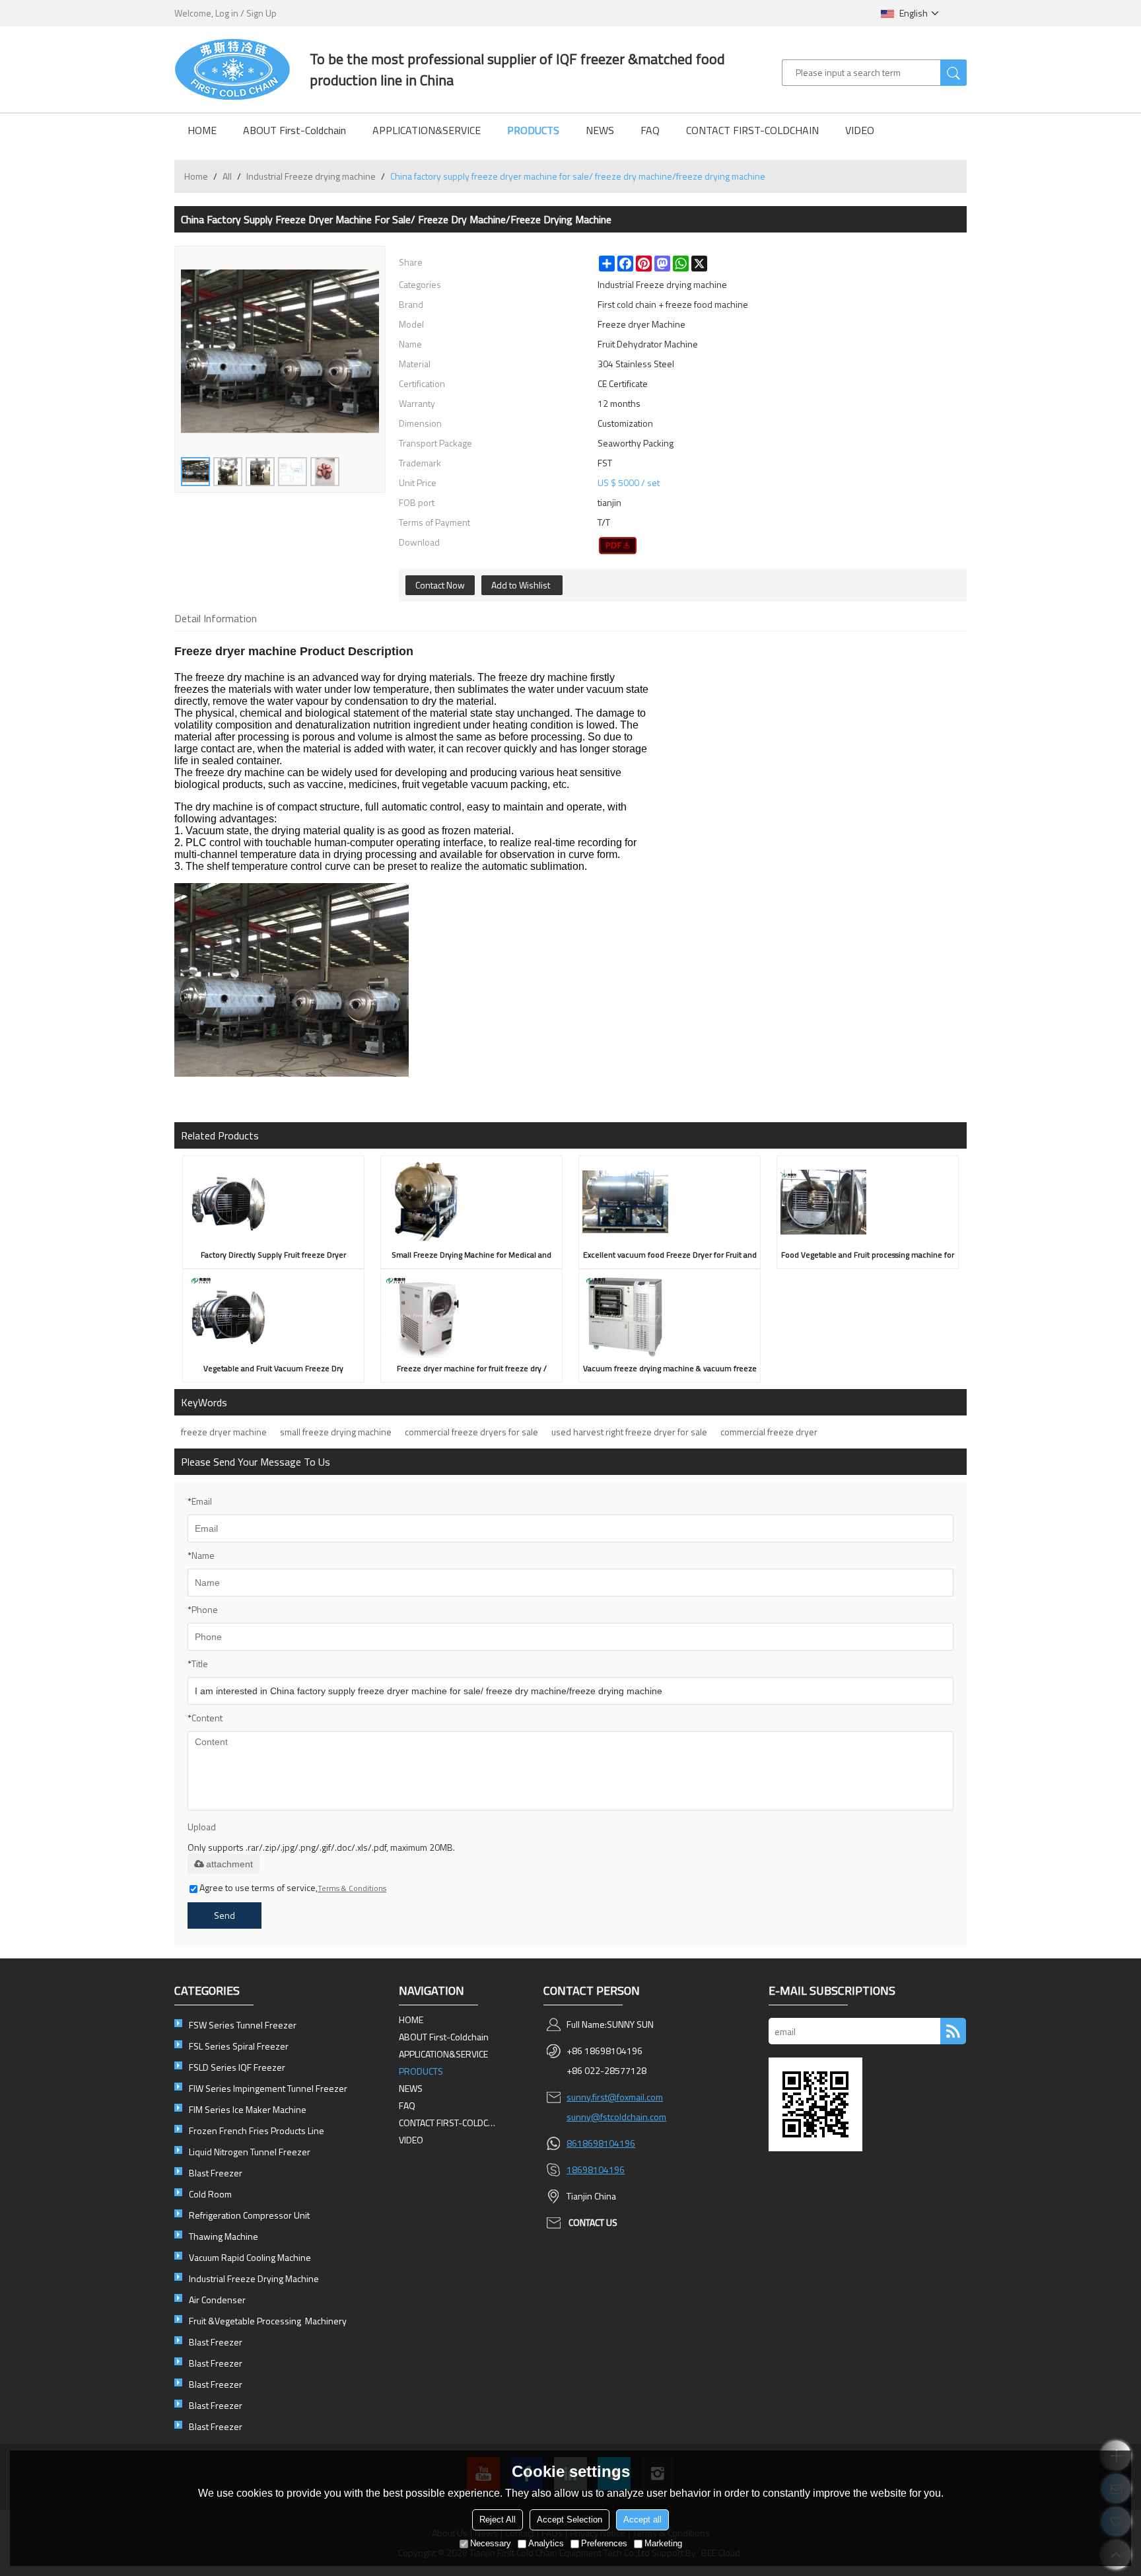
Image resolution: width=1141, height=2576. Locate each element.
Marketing (663, 2543)
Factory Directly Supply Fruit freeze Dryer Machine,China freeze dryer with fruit (273, 1257)
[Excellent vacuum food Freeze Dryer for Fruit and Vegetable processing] (670, 1202)
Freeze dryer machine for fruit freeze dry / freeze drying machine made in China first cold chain (471, 1370)
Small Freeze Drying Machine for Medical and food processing (471, 1257)
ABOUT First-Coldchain (294, 130)
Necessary (491, 2543)
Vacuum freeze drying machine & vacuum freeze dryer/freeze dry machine (670, 1370)
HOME (202, 130)
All (227, 176)
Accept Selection (570, 2520)
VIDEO (860, 130)
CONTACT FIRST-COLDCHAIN (752, 130)
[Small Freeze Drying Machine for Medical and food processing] (471, 1202)
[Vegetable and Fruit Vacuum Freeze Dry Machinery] (273, 1316)
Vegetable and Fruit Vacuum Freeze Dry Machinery (273, 1370)
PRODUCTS (533, 130)
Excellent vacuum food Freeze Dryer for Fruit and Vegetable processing (670, 1257)
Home (196, 176)
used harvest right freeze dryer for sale (629, 1432)
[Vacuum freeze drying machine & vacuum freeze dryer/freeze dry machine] (670, 1316)
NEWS (600, 130)
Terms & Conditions (352, 1888)
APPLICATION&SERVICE (427, 130)
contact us (593, 2222)
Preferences (604, 2543)
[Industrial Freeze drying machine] (618, 546)
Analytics (546, 2543)
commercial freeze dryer (769, 1432)
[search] (953, 73)
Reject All (498, 2520)
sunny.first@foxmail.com (615, 2097)
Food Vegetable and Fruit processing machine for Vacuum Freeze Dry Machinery (868, 1257)
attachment (229, 1864)
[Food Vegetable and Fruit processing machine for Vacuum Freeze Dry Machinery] (868, 1202)
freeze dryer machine (224, 1432)
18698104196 (596, 2169)
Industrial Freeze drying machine (311, 176)
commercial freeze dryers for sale (471, 1432)
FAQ (650, 130)
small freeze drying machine (336, 1432)
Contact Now (440, 585)
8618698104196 (601, 2143)
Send (225, 1915)
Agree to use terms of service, (293, 1887)
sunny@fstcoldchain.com (616, 2117)
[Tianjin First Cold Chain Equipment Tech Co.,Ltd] (232, 69)
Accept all (642, 2520)
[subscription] (953, 2031)
